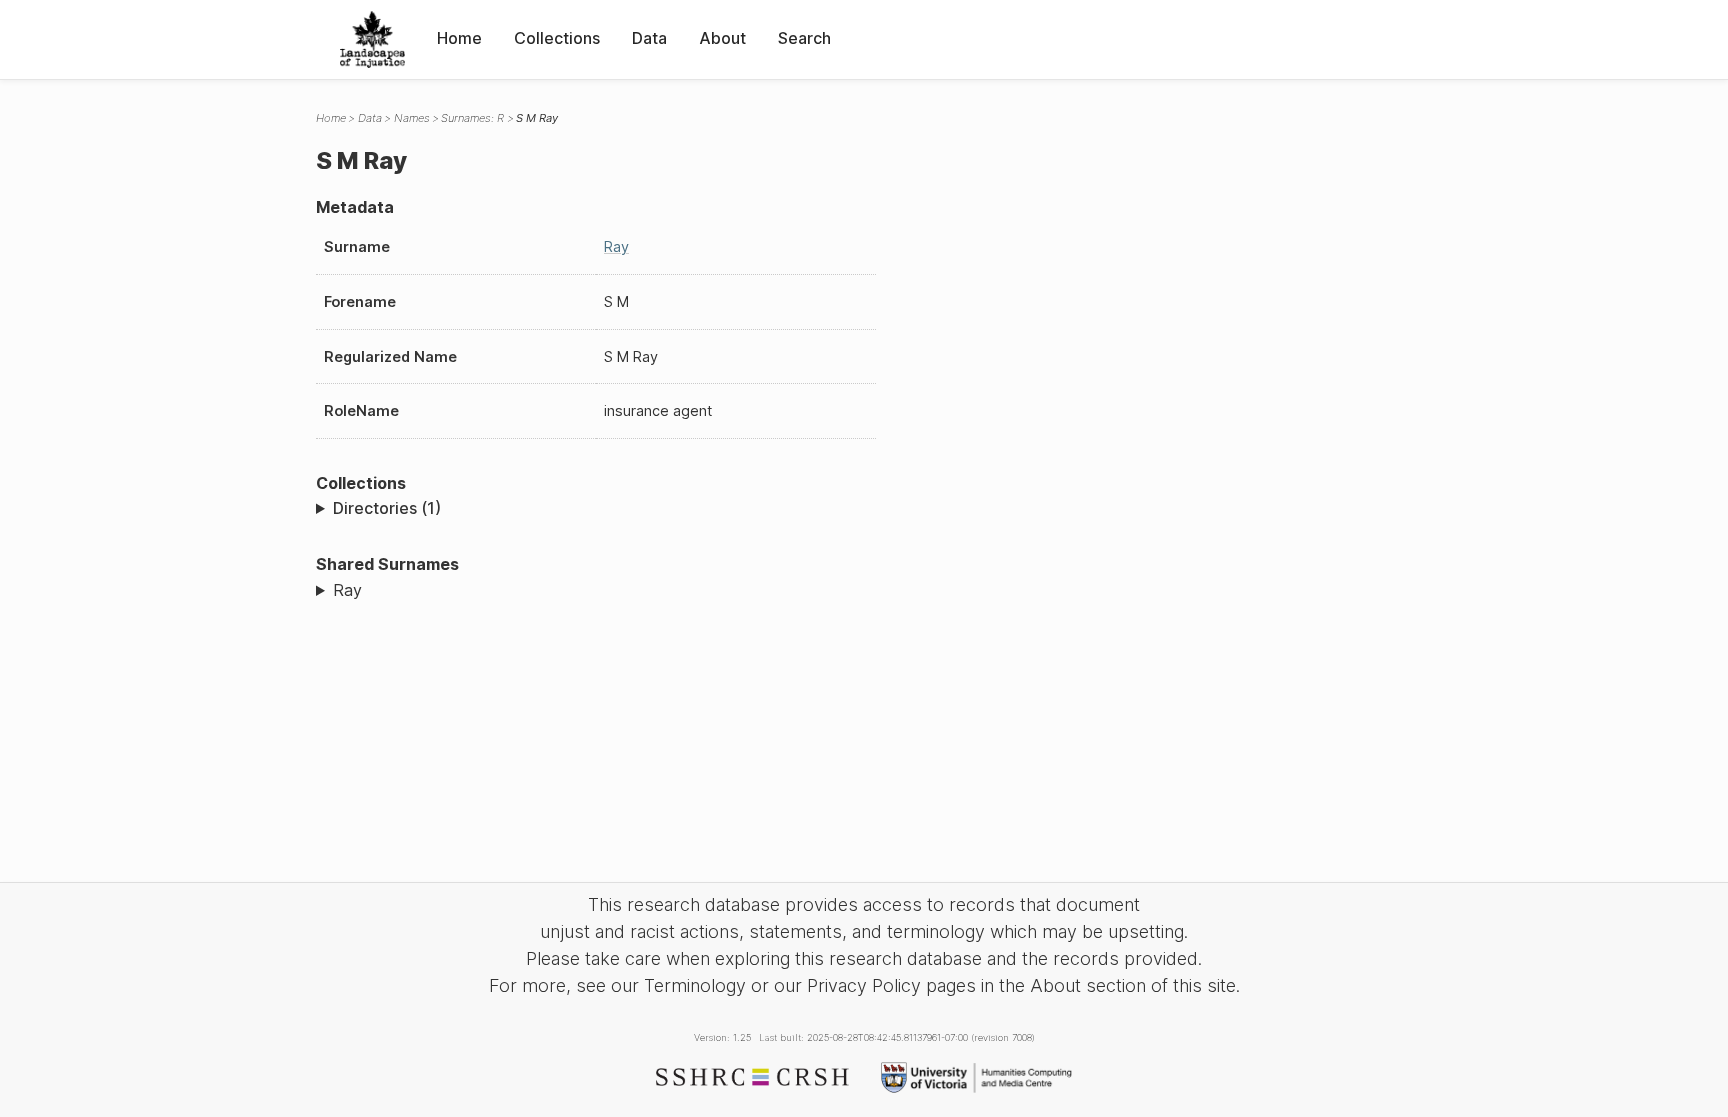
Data (649, 38)
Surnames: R (472, 118)
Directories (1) (387, 508)
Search (804, 38)
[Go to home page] (372, 39)
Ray (616, 246)
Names (412, 118)
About (722, 38)
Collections (557, 38)
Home (459, 38)
